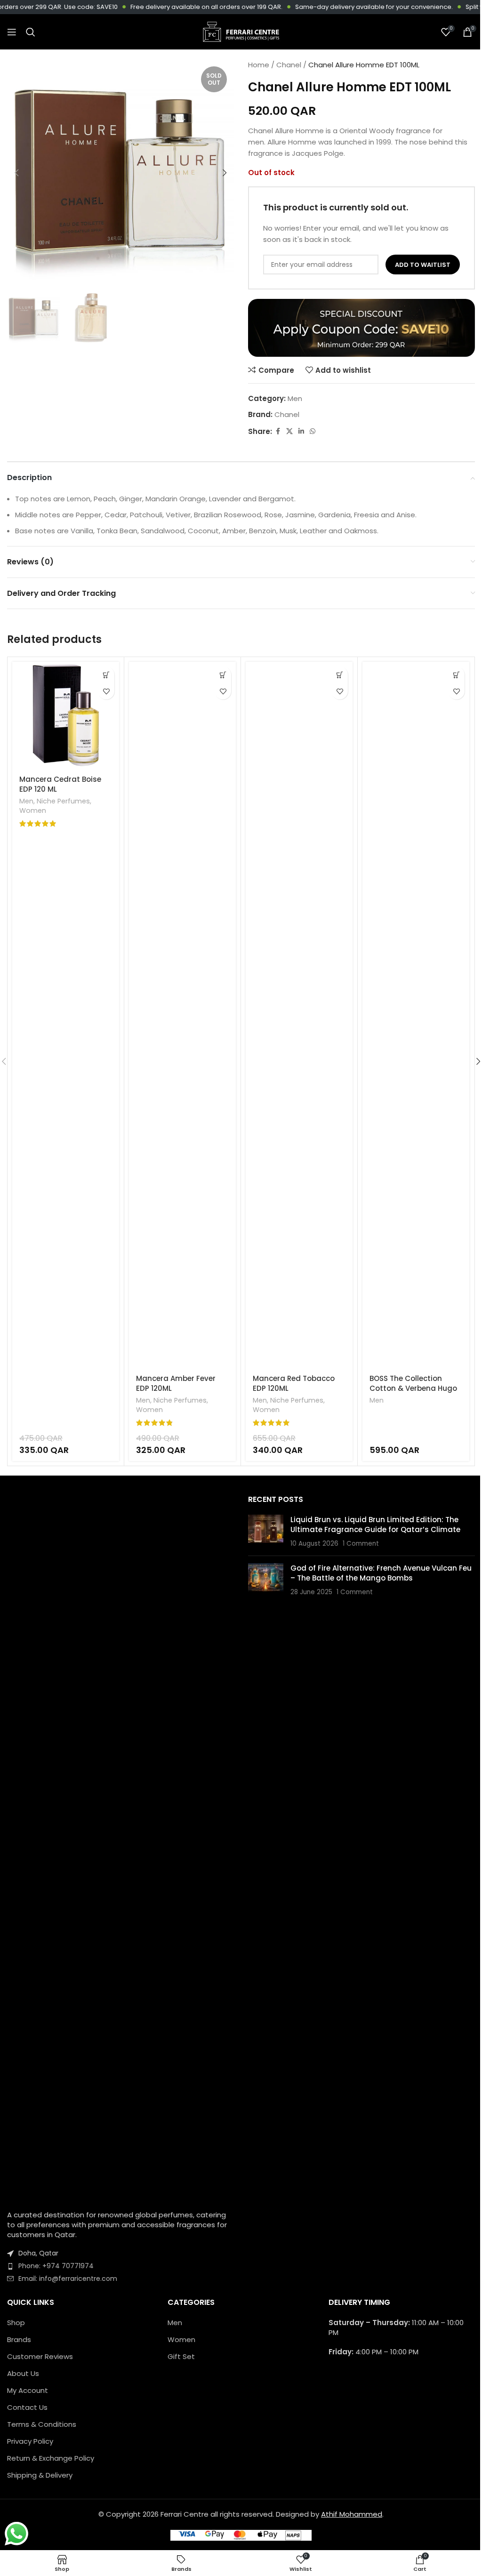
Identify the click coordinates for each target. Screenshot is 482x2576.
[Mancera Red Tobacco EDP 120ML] (299, 1015)
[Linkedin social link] (301, 431)
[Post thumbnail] (266, 1532)
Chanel (289, 65)
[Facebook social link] (278, 431)
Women (33, 811)
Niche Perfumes (63, 801)
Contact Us (27, 2407)
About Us (23, 2373)
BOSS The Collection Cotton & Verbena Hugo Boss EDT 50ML (413, 1388)
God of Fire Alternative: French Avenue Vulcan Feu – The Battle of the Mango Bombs (381, 1573)
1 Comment (361, 1544)
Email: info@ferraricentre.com (68, 2279)
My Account (28, 2390)
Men (295, 398)
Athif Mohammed (352, 2514)
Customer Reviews (40, 2356)
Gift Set (181, 2356)
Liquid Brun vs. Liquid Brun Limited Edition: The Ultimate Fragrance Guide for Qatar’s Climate (375, 1525)
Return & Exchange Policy (51, 2458)
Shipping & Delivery (40, 2475)
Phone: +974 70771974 (56, 2266)
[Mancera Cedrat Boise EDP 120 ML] (66, 715)
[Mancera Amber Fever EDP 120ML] (182, 1015)
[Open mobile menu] (12, 32)
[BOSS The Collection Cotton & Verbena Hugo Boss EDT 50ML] (416, 1015)
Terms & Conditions (42, 2424)
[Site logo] (241, 31)
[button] (16, 173)
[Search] (31, 32)
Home (259, 65)
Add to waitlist (423, 265)
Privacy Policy (30, 2441)
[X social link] (289, 431)
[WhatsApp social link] (313, 431)
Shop (16, 2323)
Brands (19, 2339)
